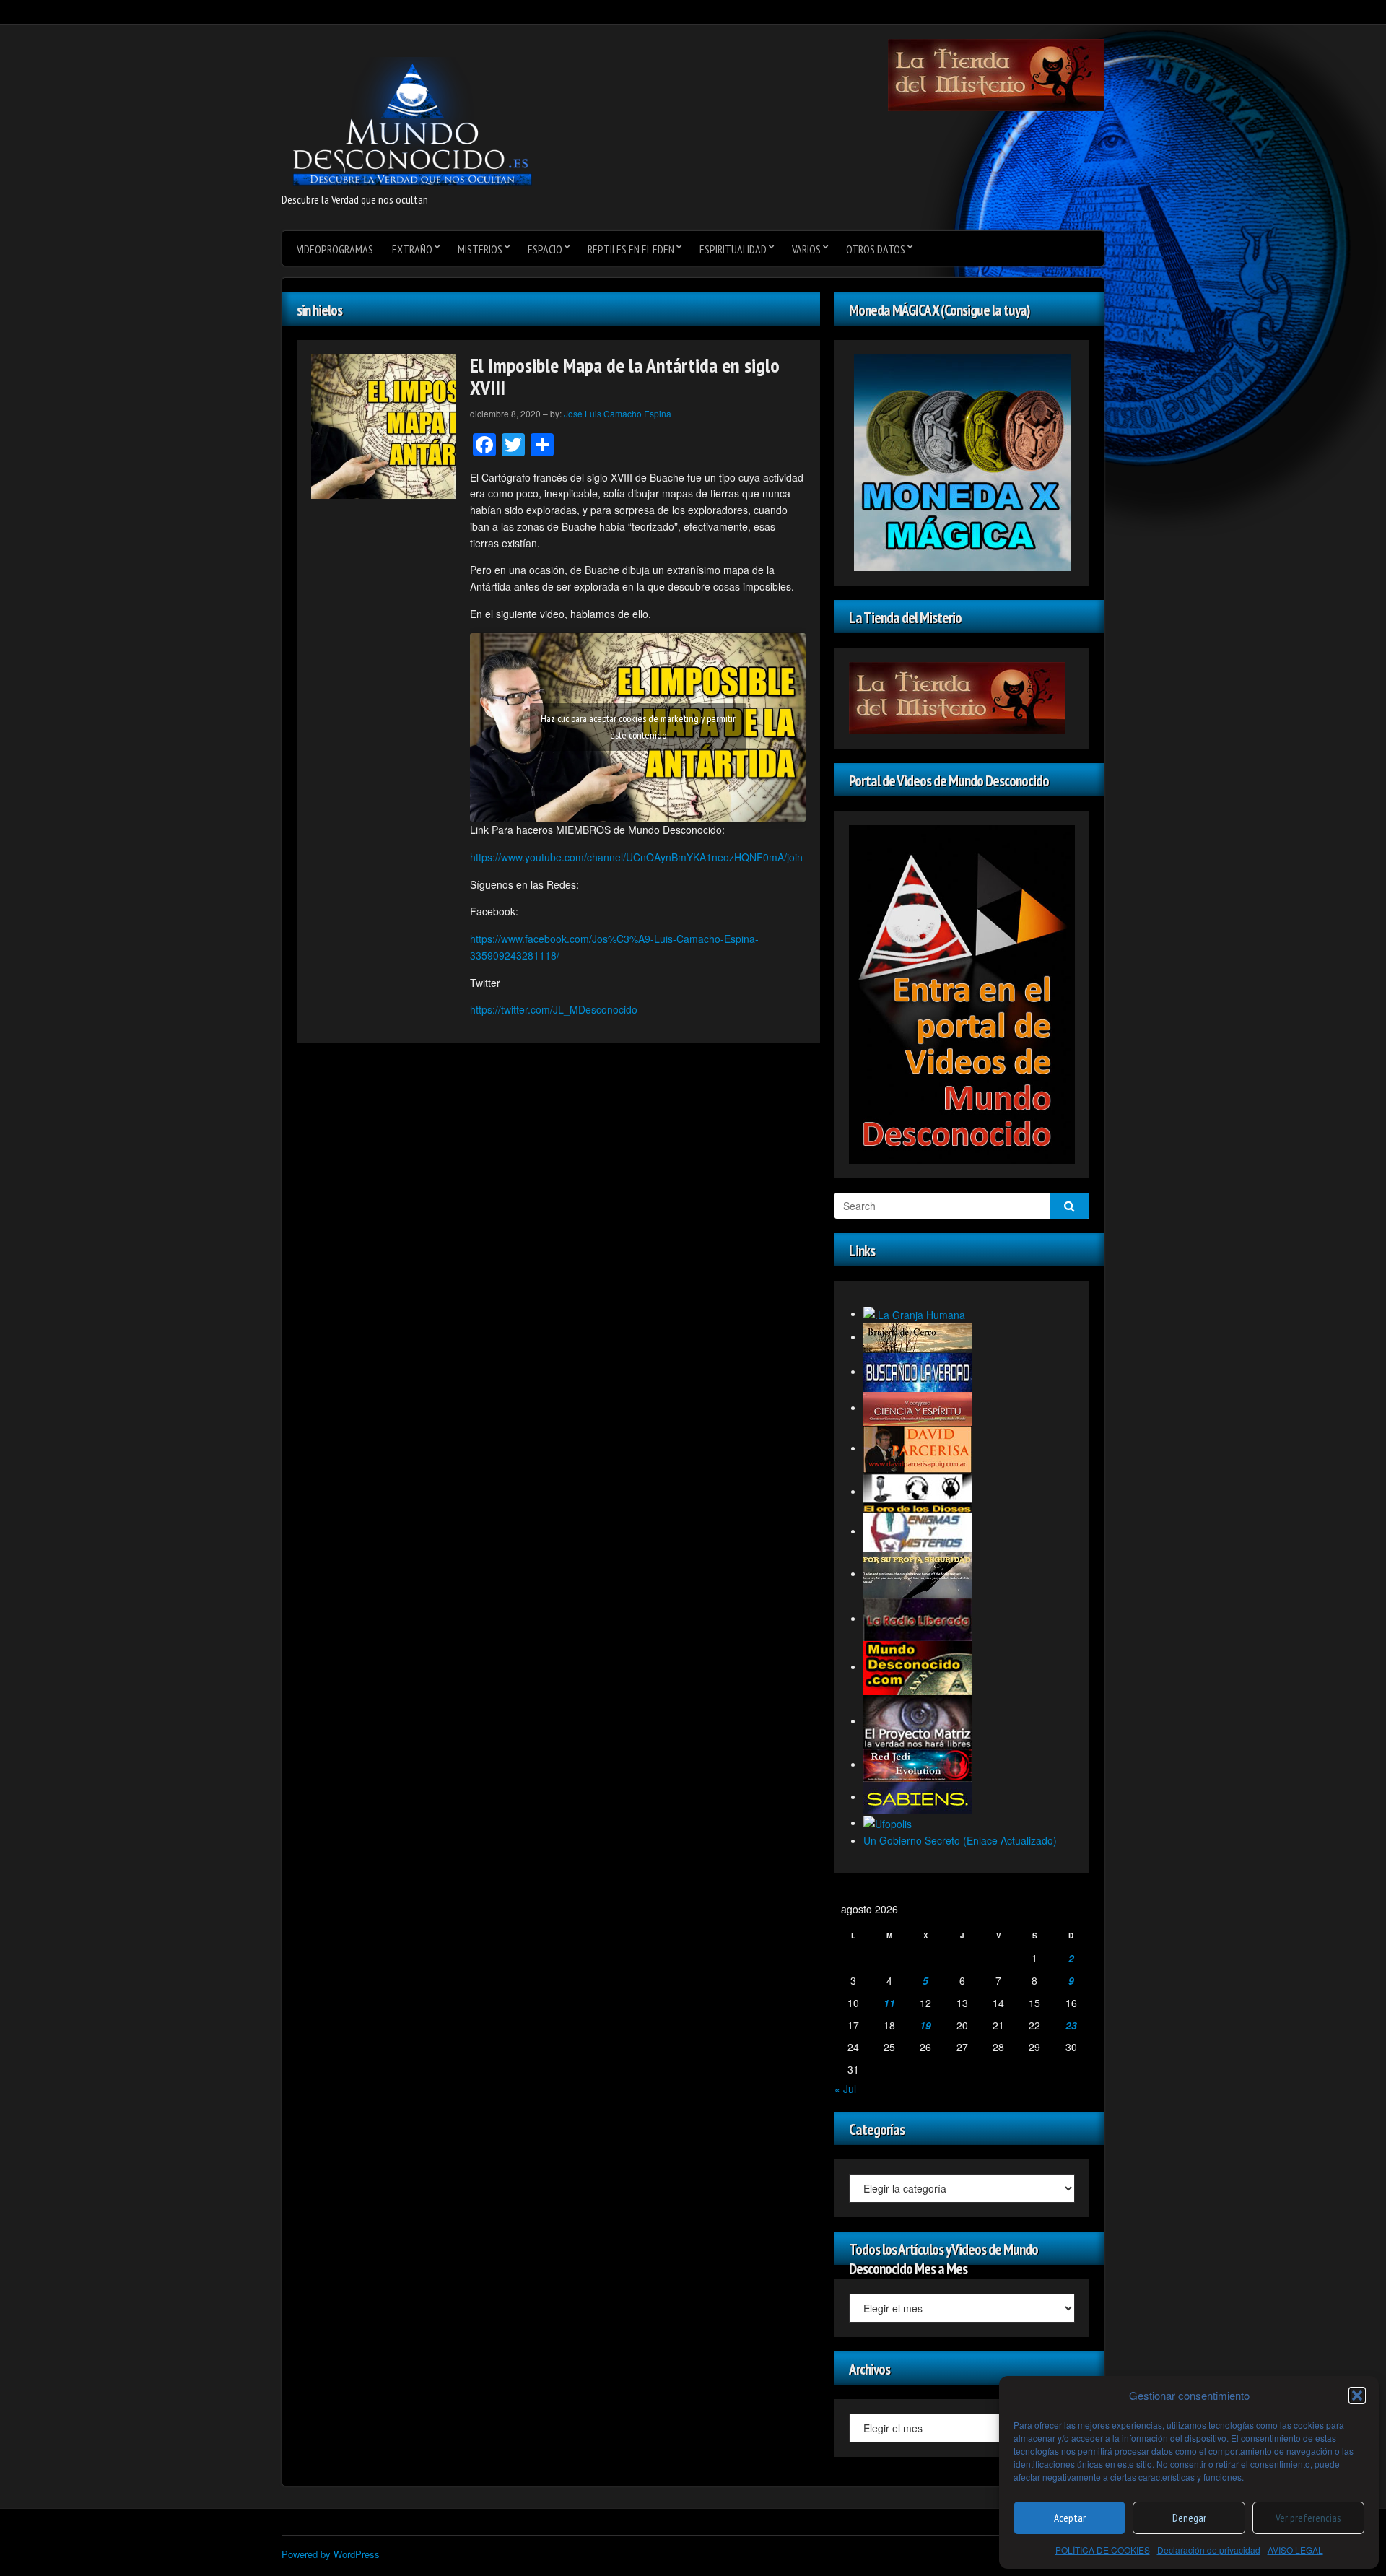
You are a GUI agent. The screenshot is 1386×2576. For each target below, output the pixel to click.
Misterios (480, 249)
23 (1071, 2025)
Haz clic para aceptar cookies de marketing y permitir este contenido (638, 727)
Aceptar (1070, 2518)
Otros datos (876, 249)
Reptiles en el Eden (631, 249)
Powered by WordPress (331, 2554)
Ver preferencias (1308, 2518)
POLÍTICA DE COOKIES (1103, 2550)
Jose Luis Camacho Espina (618, 413)
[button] (1357, 2396)
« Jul (845, 2089)
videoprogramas (335, 249)
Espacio (545, 249)
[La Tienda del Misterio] (996, 74)
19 (925, 2025)
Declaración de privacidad (1209, 2550)
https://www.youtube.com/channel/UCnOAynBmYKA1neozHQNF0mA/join (636, 857)
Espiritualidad (733, 249)
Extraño (412, 249)
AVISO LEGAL (1295, 2550)
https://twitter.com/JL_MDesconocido (554, 1009)
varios (806, 249)
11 (889, 2003)
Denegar (1189, 2518)
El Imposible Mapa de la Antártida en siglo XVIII (625, 376)
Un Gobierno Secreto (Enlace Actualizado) (960, 1840)
